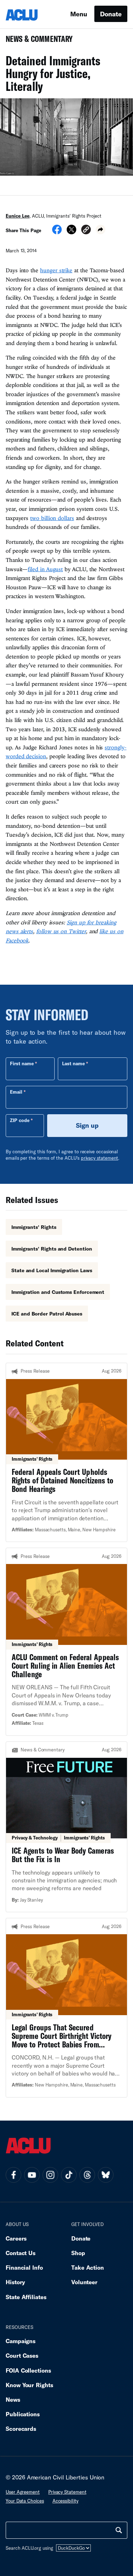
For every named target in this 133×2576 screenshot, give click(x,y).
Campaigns (21, 2341)
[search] (119, 2530)
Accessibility (65, 2501)
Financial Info (24, 2267)
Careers (16, 2238)
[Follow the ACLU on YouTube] (32, 2175)
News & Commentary (36, 41)
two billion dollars (52, 518)
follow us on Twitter (61, 931)
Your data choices (25, 2501)
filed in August (45, 569)
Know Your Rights (29, 2385)
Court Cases (22, 2355)
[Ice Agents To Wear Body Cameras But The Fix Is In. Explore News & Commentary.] (66, 1827)
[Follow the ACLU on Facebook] (13, 2175)
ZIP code (20, 1120)
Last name (73, 1063)
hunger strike (56, 270)
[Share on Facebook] (57, 232)
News (13, 2399)
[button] (86, 231)
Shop (78, 2253)
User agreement (23, 2492)
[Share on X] (71, 232)
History (15, 2282)
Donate (111, 14)
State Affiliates (26, 2297)
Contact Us (21, 2253)
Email (16, 1092)
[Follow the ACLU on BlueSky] (106, 2175)
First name (22, 1063)
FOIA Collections (28, 2370)
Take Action (88, 2267)
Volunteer (84, 2282)
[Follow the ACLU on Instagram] (50, 2175)
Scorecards (21, 2429)
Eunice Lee (18, 216)
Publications (23, 2414)
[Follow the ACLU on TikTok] (69, 2175)
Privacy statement (67, 2492)
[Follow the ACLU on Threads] (87, 2175)
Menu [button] (79, 14)
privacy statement (100, 1158)
